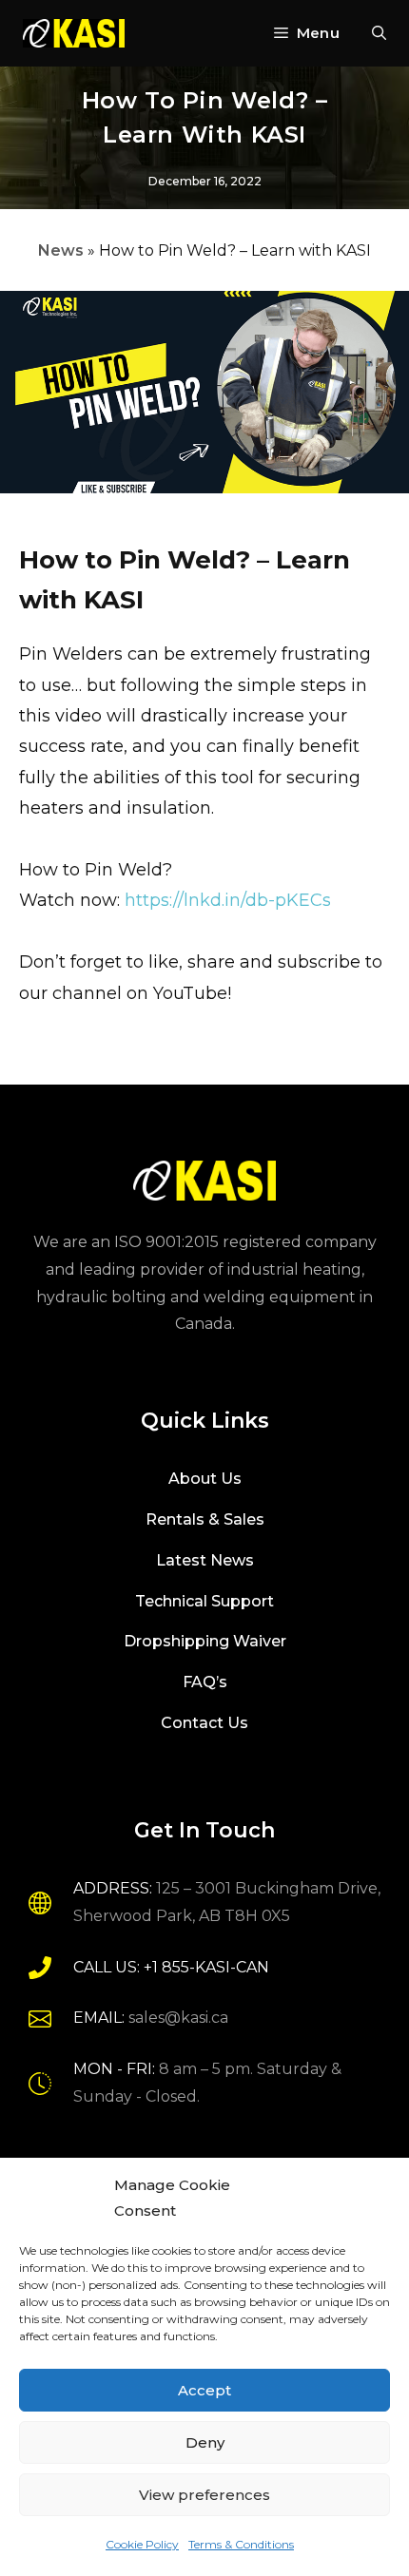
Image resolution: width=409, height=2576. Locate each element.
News (61, 250)
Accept (204, 2390)
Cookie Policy (142, 2544)
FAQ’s (205, 1682)
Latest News (205, 1560)
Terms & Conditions (241, 2544)
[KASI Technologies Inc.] (74, 33)
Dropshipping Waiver (205, 1641)
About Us (205, 1479)
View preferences (204, 2495)
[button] (379, 33)
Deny (205, 2442)
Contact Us (204, 1723)
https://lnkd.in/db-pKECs (228, 900)
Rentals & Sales (205, 1519)
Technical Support (204, 1601)
